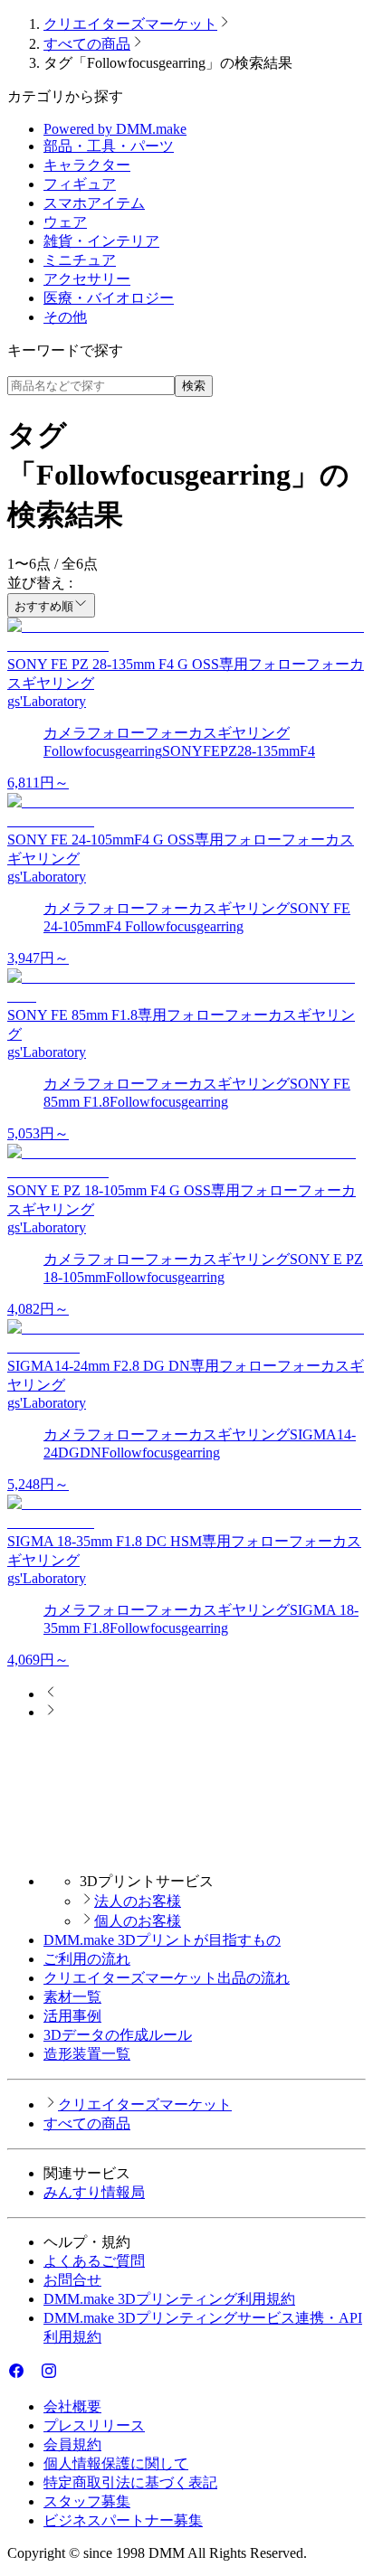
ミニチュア (80, 260)
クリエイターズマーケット (130, 24)
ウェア (65, 222)
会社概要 (72, 2406)
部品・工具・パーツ (109, 146)
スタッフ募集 (87, 2501)
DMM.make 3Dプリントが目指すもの (162, 1940)
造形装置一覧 (87, 2054)
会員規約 (72, 2444)
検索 (194, 386)
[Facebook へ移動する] (16, 2375)
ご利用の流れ (87, 1959)
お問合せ (72, 2280)
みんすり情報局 (94, 2192)
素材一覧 (72, 1997)
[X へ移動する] (33, 2375)
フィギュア (80, 184)
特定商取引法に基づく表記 (130, 2482)
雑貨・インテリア (101, 241)
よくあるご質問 (94, 2261)
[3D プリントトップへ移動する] (186, 1849)
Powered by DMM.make (115, 129)
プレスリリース (94, 2425)
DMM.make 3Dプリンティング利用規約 (169, 2299)
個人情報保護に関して (116, 2463)
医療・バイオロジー (109, 298)
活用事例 (72, 2016)
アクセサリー (87, 279)
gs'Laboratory (47, 701)
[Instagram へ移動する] (49, 2375)
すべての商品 (87, 44)
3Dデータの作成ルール (118, 2035)
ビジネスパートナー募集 (123, 2520)
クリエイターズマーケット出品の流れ (167, 1978)
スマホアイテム (94, 203)
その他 (65, 317)
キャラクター (87, 165)
